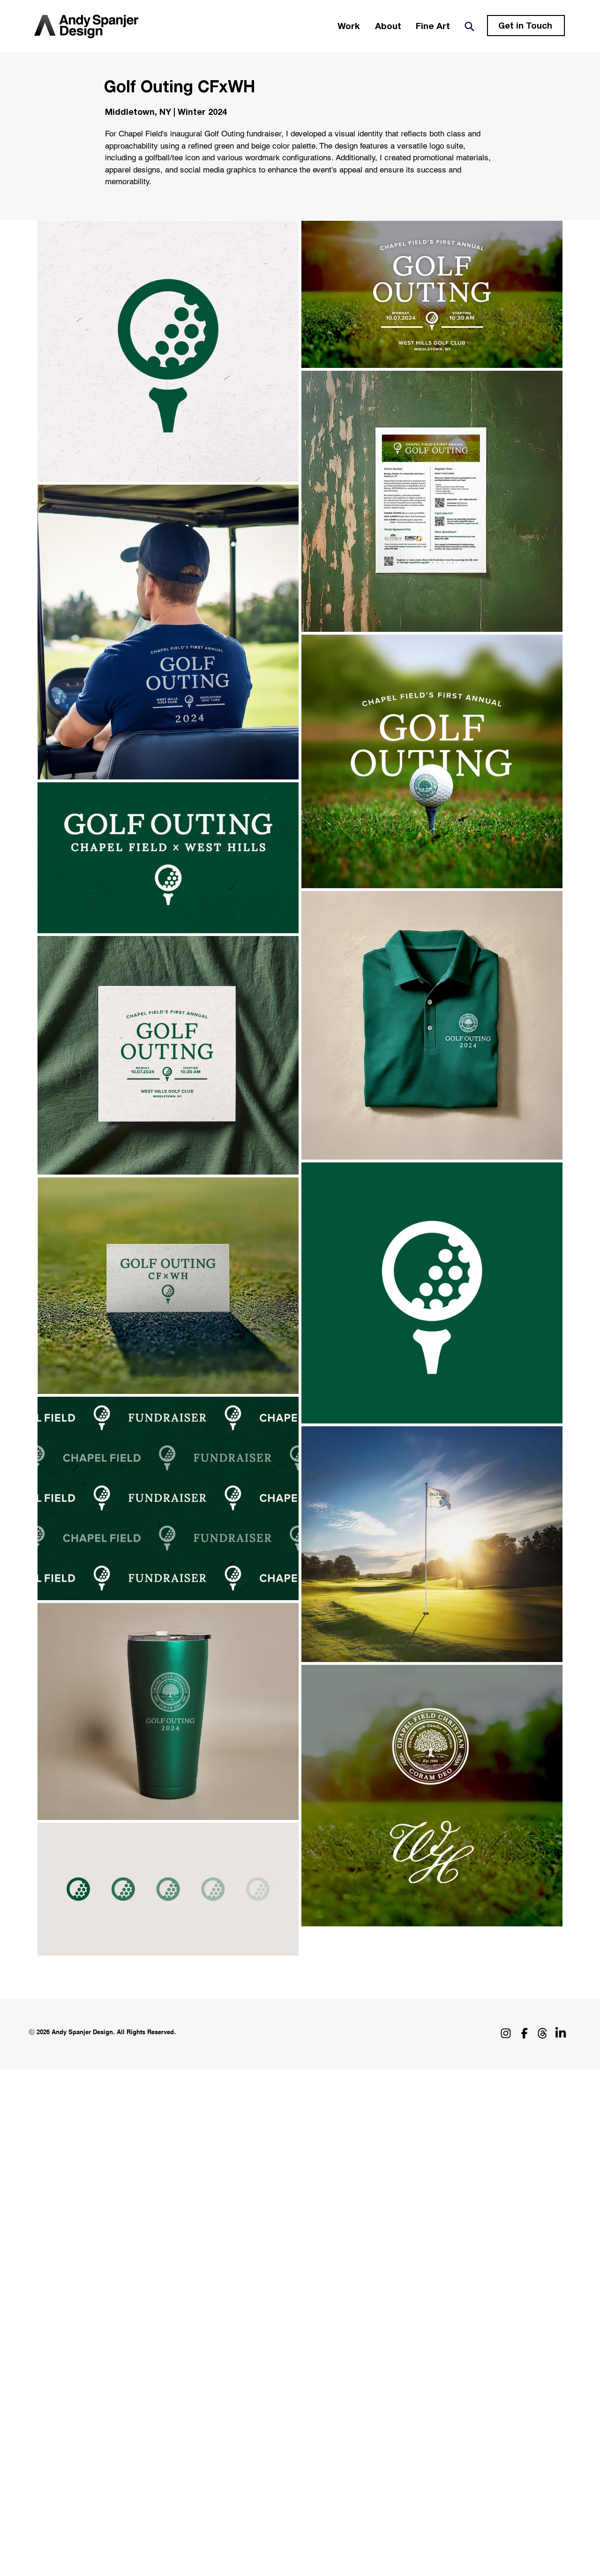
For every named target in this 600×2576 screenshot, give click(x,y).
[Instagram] (506, 2033)
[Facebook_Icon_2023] (524, 2033)
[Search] (469, 26)
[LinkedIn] (561, 2033)
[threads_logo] (542, 2033)
